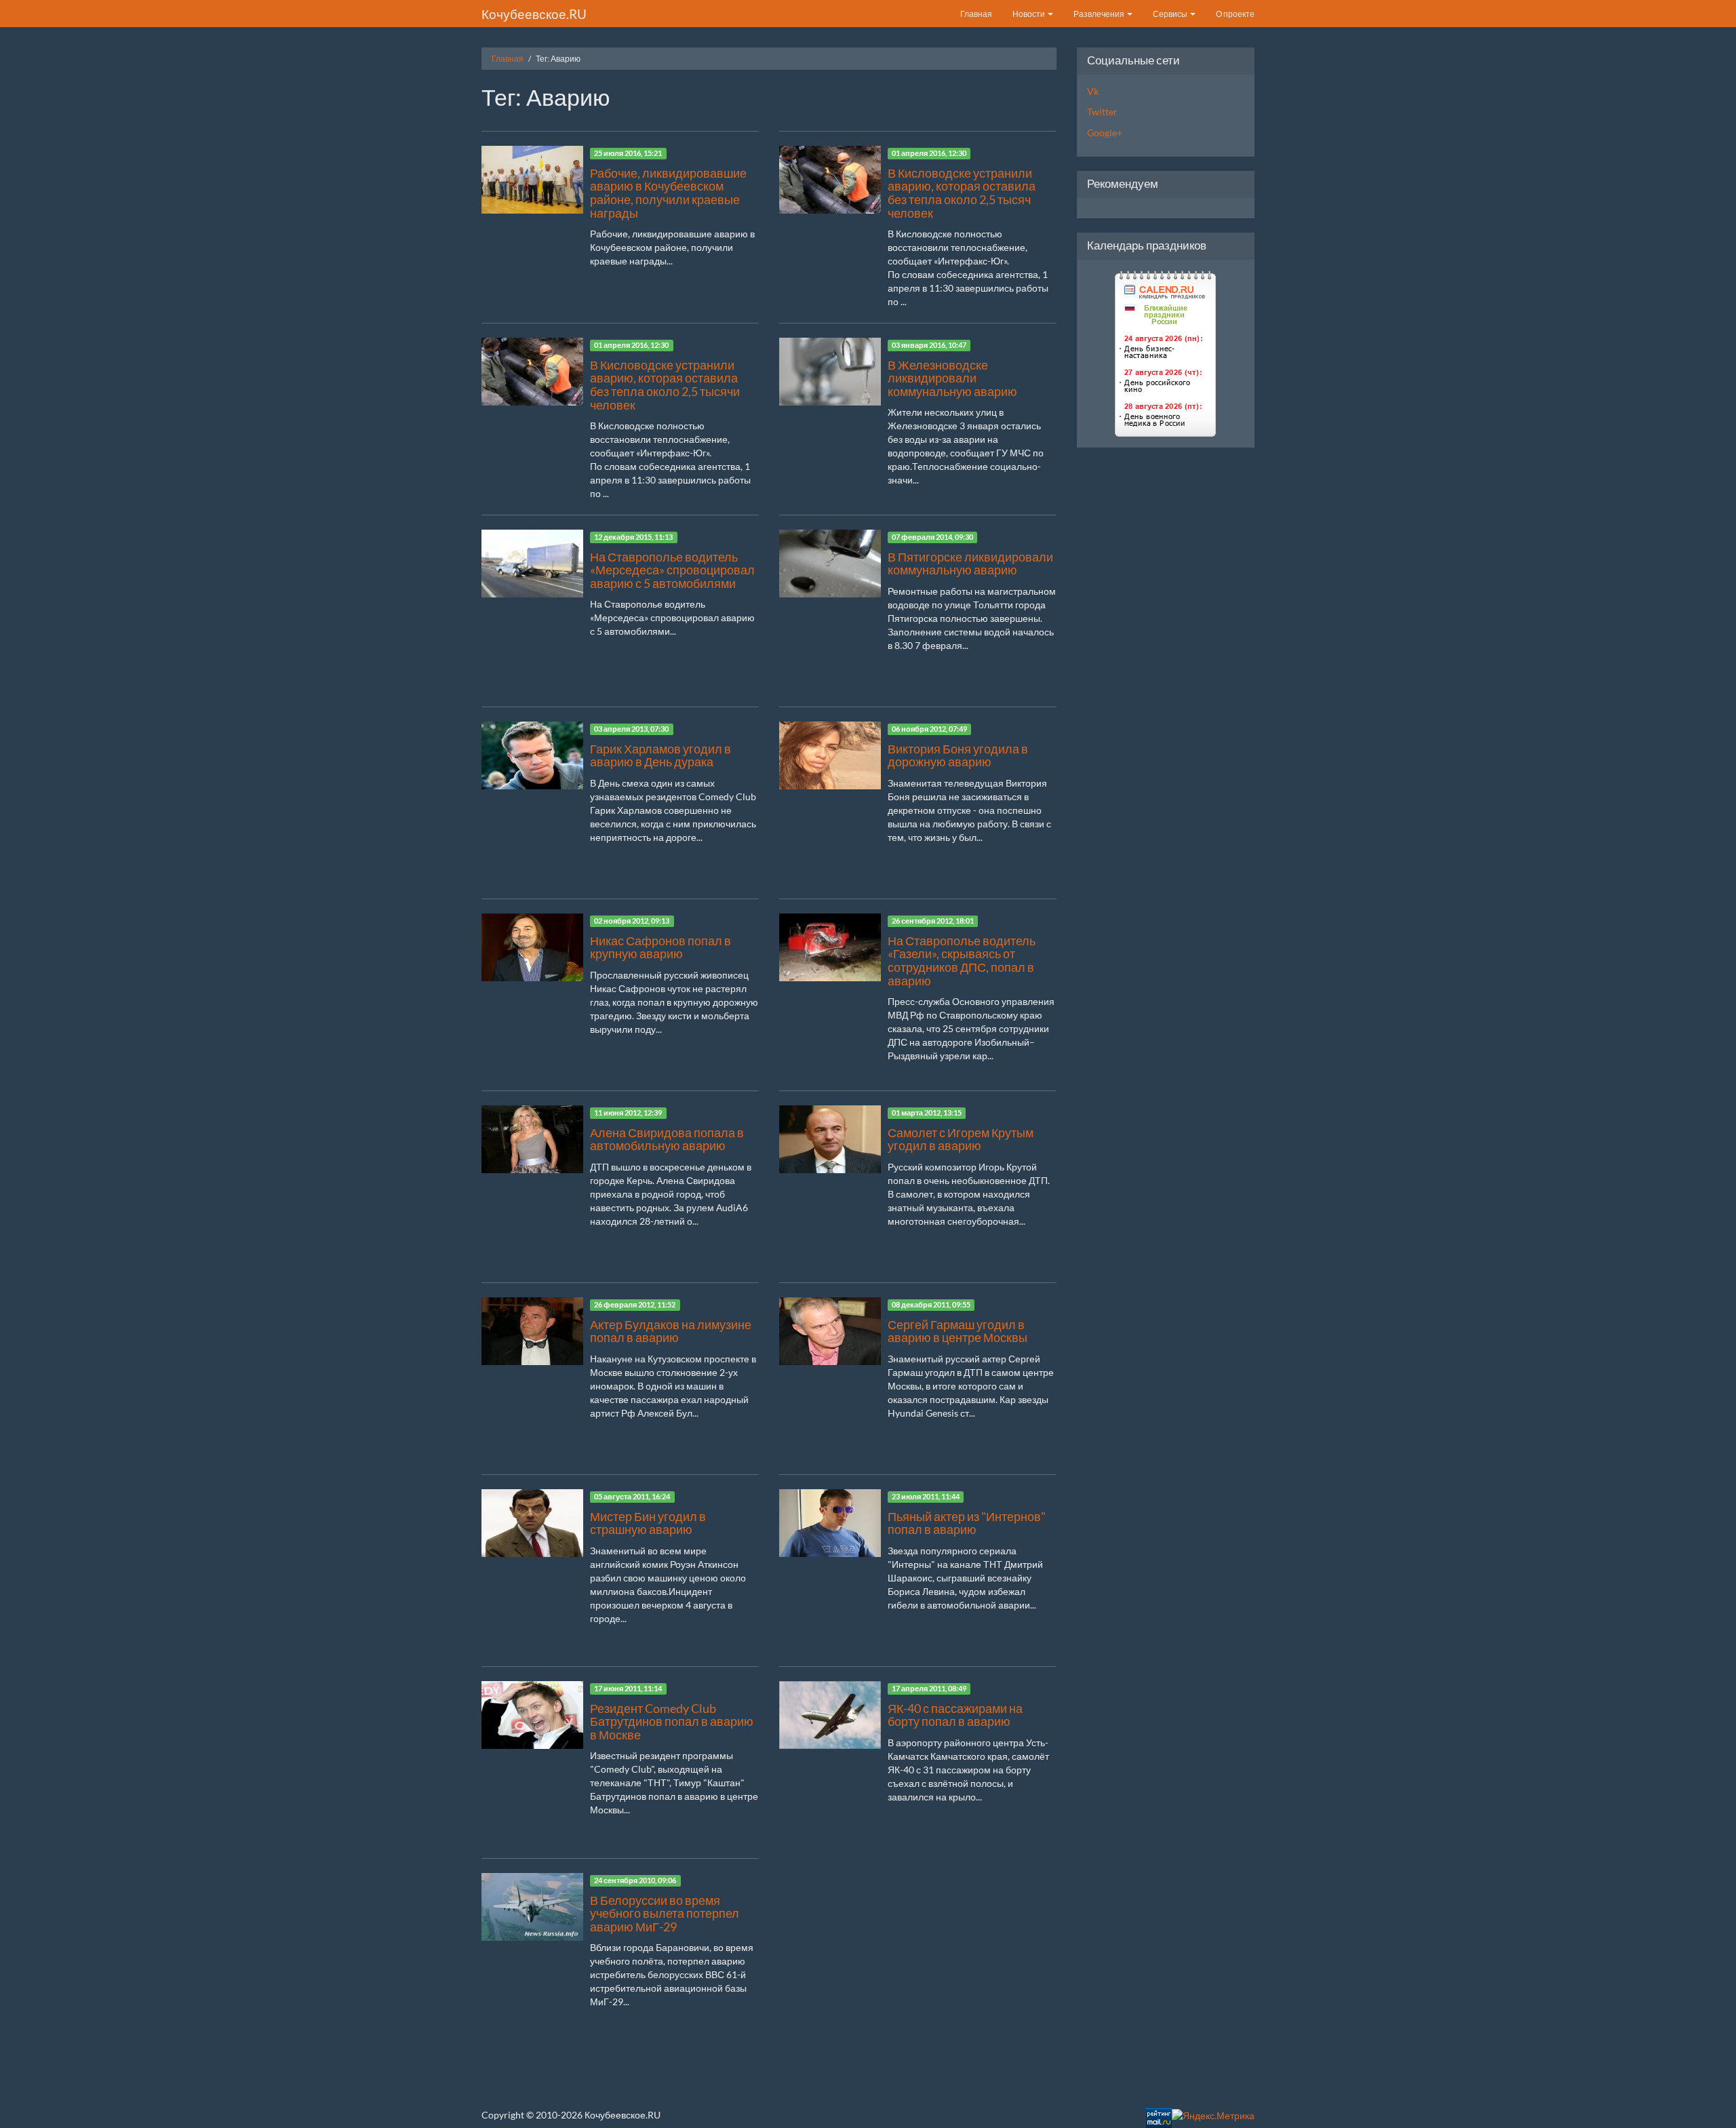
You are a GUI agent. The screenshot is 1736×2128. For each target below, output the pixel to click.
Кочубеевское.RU (534, 14)
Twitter (1102, 112)
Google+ (1105, 133)
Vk (1093, 91)
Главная (976, 14)
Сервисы (1171, 14)
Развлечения (1100, 14)
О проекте (1235, 14)
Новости (1029, 14)
